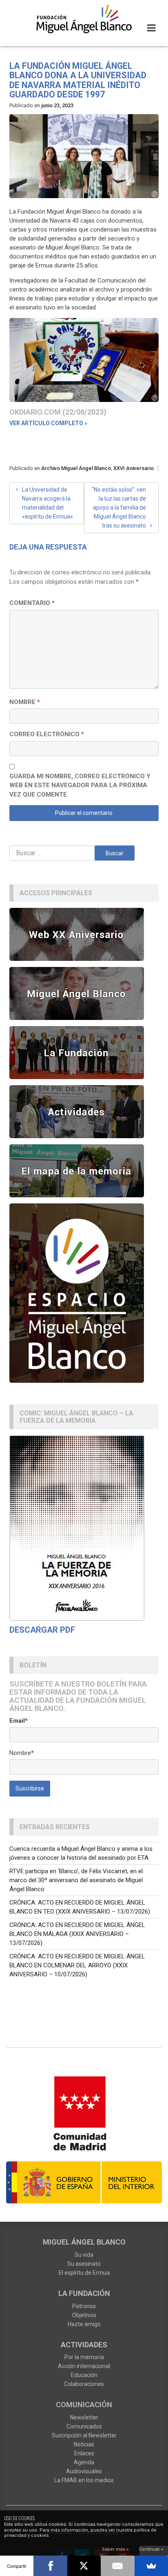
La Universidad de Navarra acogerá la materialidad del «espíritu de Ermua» (48, 503)
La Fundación (84, 2293)
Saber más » (115, 2549)
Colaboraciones (84, 2384)
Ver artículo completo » (48, 423)
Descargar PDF (42, 1630)
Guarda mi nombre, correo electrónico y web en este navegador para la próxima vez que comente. (80, 785)
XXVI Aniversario (134, 468)
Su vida (84, 2255)
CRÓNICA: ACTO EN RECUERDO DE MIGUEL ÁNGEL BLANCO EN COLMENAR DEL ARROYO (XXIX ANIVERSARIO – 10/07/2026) (77, 1965)
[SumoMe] (151, 2566)
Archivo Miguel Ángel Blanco (76, 468)
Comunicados (84, 2426)
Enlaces (84, 2453)
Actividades (84, 2345)
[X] (84, 2566)
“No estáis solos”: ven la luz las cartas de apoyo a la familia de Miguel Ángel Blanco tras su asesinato (119, 508)
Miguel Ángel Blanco (84, 2242)
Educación (84, 2375)
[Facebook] (50, 2566)
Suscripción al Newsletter (84, 2435)
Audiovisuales (84, 2471)
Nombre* (22, 1753)
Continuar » (151, 2549)
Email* (19, 1721)
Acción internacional (84, 2366)
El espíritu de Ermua (84, 2273)
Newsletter (84, 2417)
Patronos (84, 2306)
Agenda (84, 2462)
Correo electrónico (47, 734)
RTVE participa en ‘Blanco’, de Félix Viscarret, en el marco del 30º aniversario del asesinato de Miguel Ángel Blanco (76, 1880)
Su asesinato (84, 2264)
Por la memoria (84, 2357)
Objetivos (84, 2315)
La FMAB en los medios (84, 2480)
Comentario (32, 603)
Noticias (84, 2444)
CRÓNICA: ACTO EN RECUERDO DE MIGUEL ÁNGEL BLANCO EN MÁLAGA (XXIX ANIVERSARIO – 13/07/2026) (77, 1934)
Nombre (25, 702)
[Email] (117, 2566)
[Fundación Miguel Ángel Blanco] (84, 19)
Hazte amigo (84, 2324)
